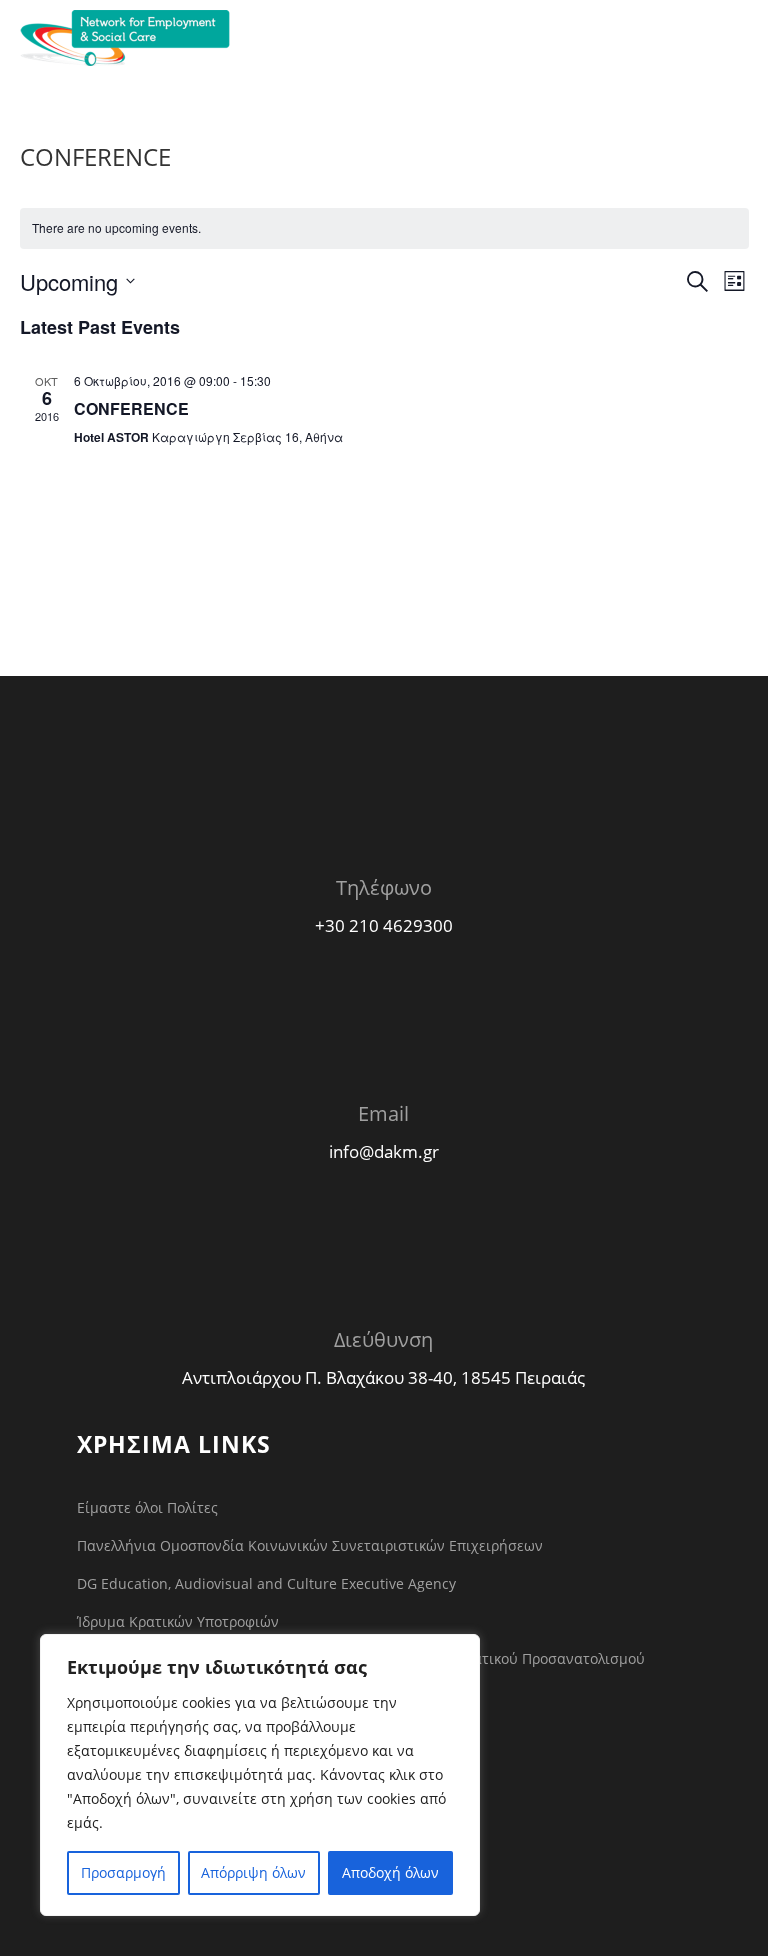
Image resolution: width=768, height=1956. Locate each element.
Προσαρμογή (123, 1872)
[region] (260, 1775)
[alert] (384, 228)
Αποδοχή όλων (390, 1872)
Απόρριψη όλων (253, 1872)
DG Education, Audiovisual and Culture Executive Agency (266, 1583)
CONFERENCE (131, 408)
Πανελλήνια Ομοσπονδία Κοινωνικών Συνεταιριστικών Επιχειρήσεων (310, 1545)
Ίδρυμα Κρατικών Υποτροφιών (178, 1621)
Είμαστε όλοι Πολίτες (147, 1507)
